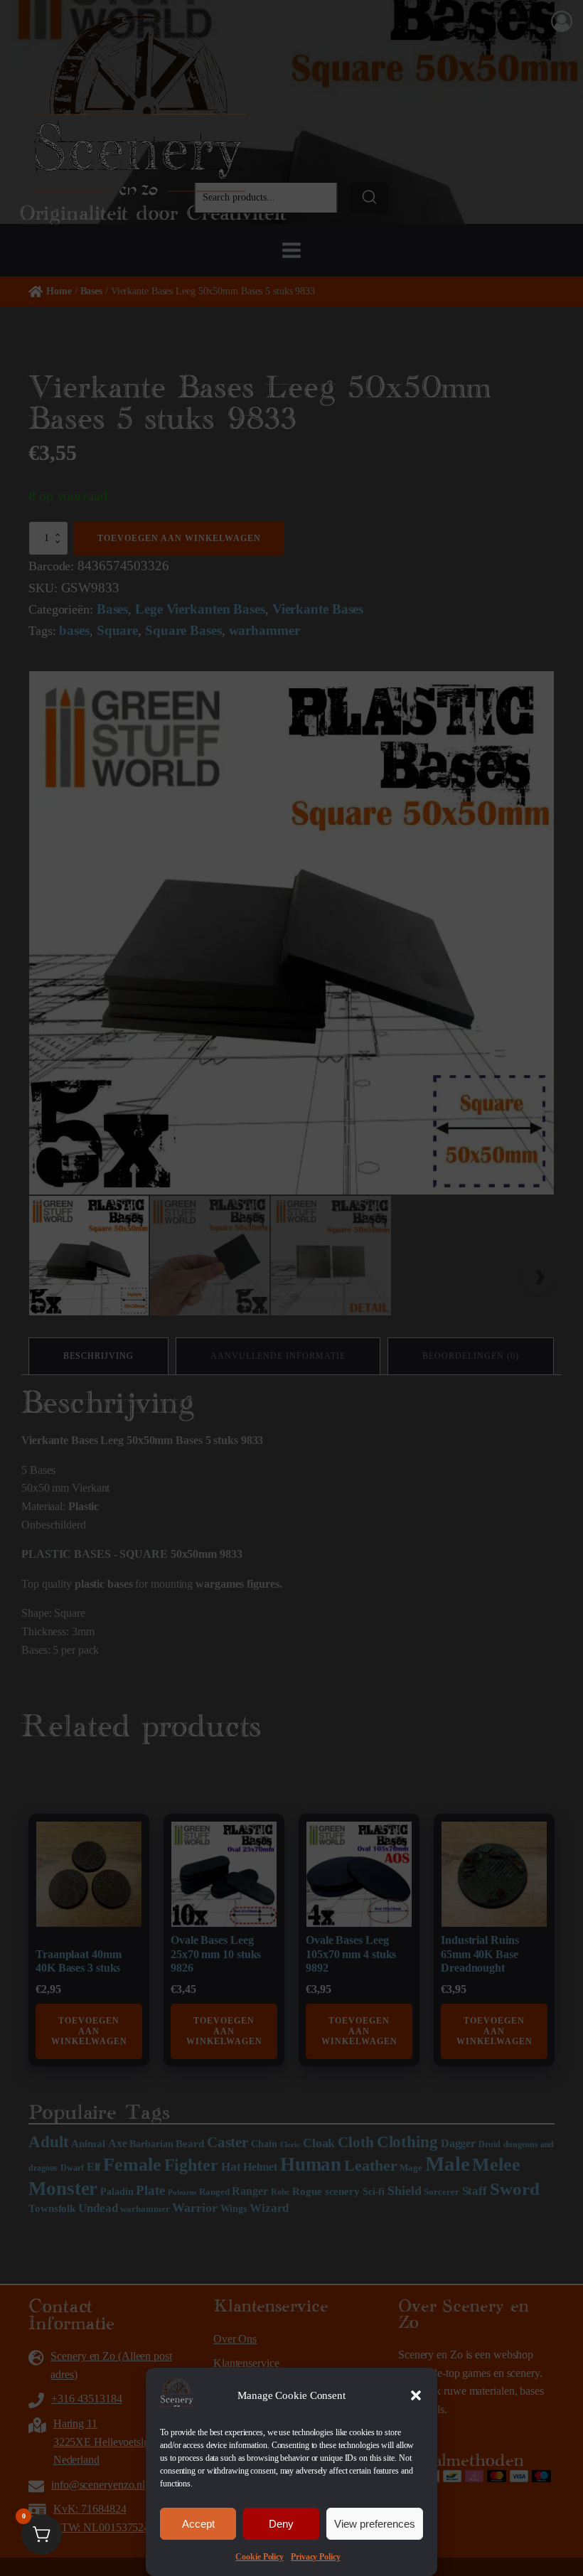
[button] (416, 2395)
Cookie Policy (260, 2557)
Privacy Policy (316, 2557)
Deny (281, 2524)
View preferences (375, 2524)
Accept (198, 2524)
